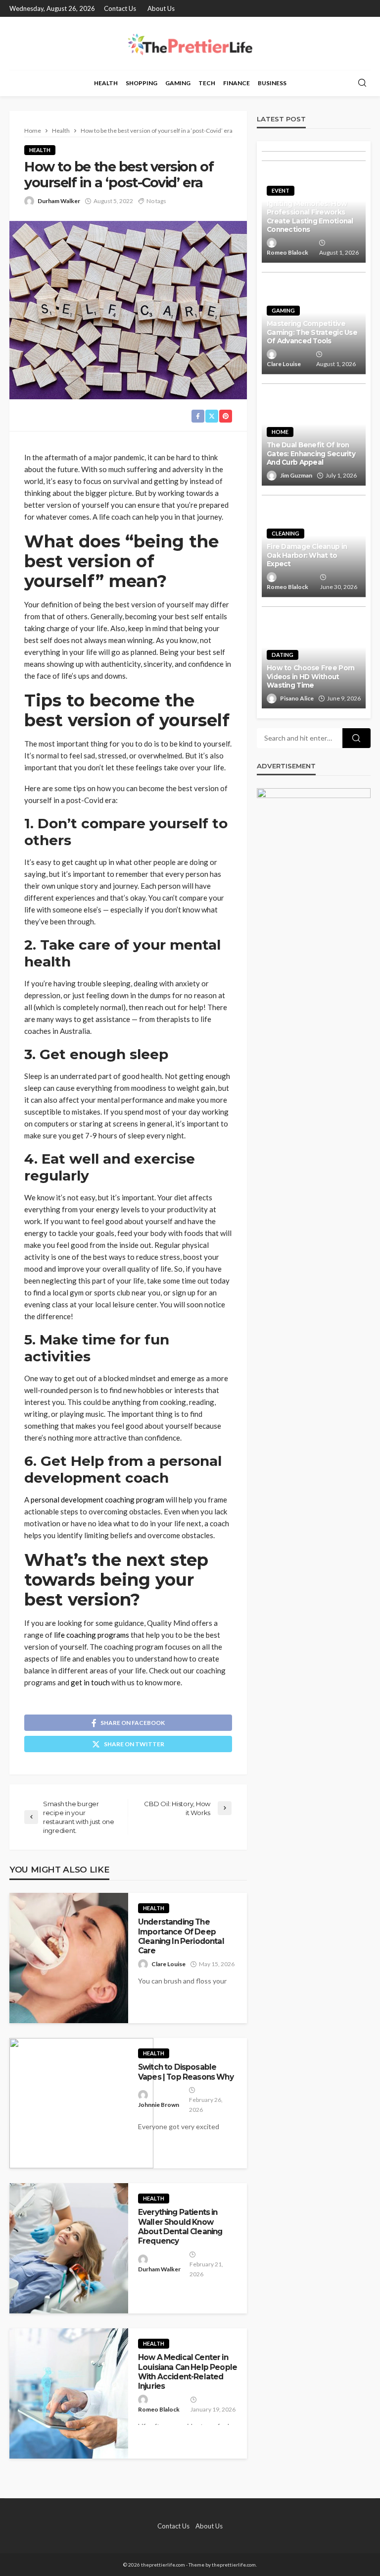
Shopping (142, 83)
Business (272, 83)
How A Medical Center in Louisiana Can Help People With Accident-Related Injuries (188, 2372)
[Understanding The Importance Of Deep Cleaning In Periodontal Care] (69, 1958)
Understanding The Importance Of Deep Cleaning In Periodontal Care (181, 1936)
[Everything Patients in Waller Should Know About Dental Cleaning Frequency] (69, 2248)
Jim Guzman (296, 475)
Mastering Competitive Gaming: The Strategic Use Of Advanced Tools (312, 332)
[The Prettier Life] (190, 43)
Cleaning (285, 533)
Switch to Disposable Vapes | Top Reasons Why (186, 2072)
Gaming (178, 83)
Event (281, 190)
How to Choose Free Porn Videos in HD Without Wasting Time (310, 676)
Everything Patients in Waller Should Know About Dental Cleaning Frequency (180, 2227)
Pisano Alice (297, 698)
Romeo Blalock (159, 2409)
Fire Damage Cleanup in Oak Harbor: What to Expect (307, 555)
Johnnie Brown (159, 2105)
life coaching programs (92, 1635)
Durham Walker (59, 201)
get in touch (90, 1682)
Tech (207, 83)
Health (106, 83)
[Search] (362, 83)
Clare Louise (168, 1964)
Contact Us (120, 8)
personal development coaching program (97, 1500)
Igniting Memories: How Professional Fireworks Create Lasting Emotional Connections (310, 217)
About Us (161, 8)
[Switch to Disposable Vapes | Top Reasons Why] (81, 2103)
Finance (237, 83)
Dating (283, 655)
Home (280, 432)
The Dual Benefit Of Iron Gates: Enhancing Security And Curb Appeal (311, 454)
